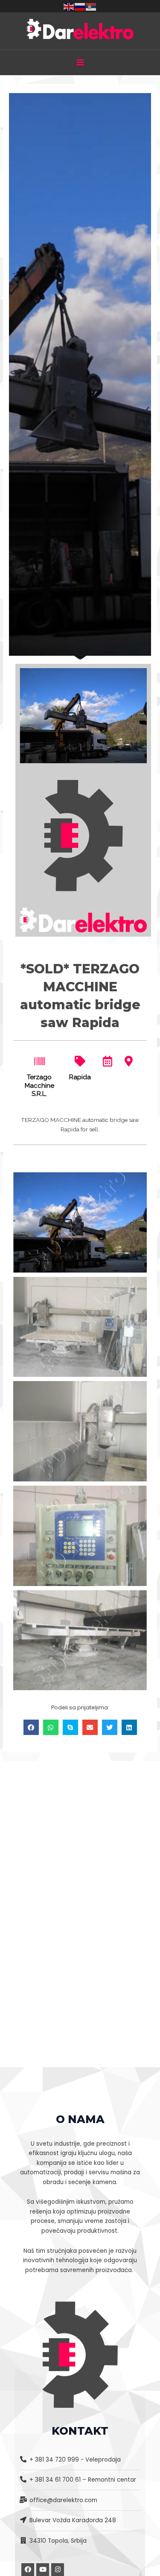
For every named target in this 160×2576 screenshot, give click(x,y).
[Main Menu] (80, 63)
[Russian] (80, 6)
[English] (69, 6)
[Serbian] (91, 6)
